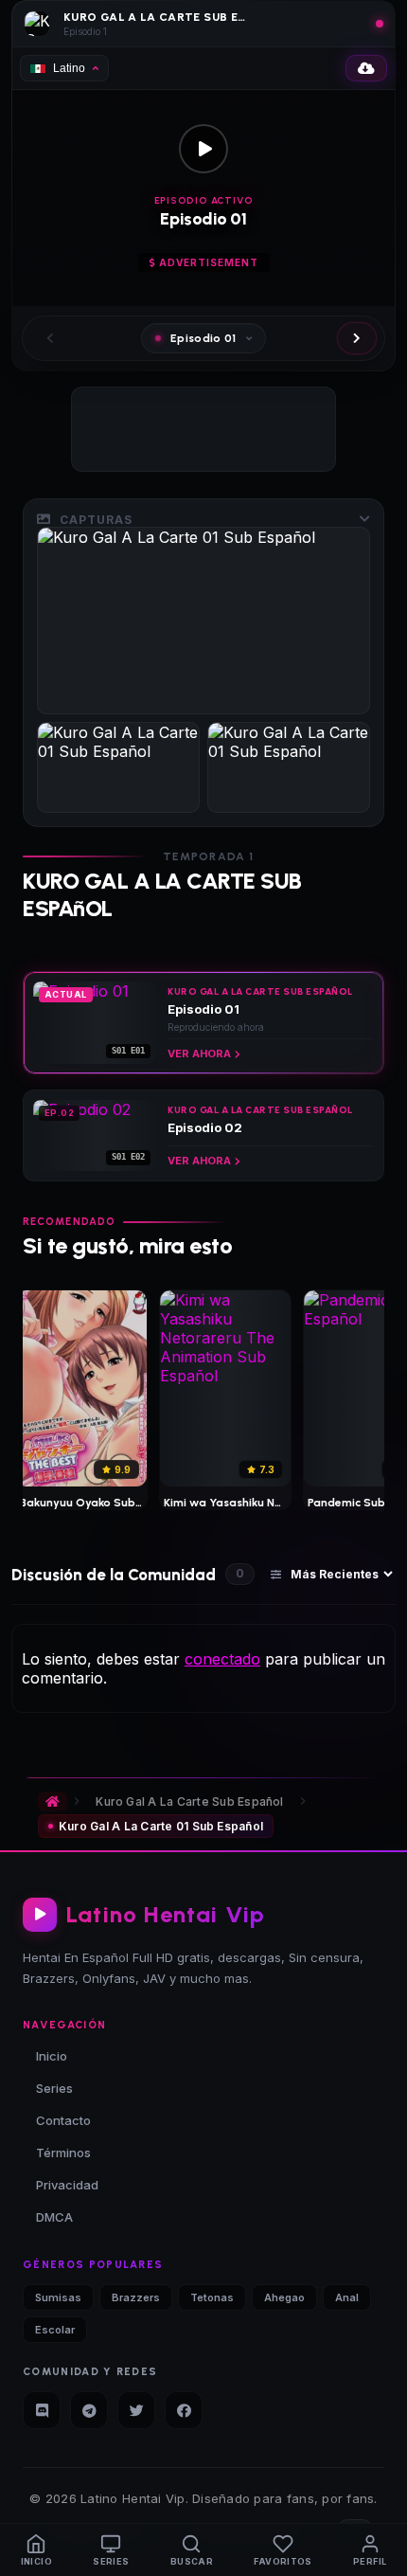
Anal (347, 2297)
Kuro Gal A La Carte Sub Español (189, 1801)
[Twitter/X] (136, 2410)
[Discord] (42, 2410)
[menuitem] (36, 2550)
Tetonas (212, 2297)
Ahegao (284, 2297)
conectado (222, 1659)
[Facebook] (184, 2410)
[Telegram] (89, 2410)
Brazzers (136, 2297)
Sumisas (58, 2297)
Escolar (55, 2330)
